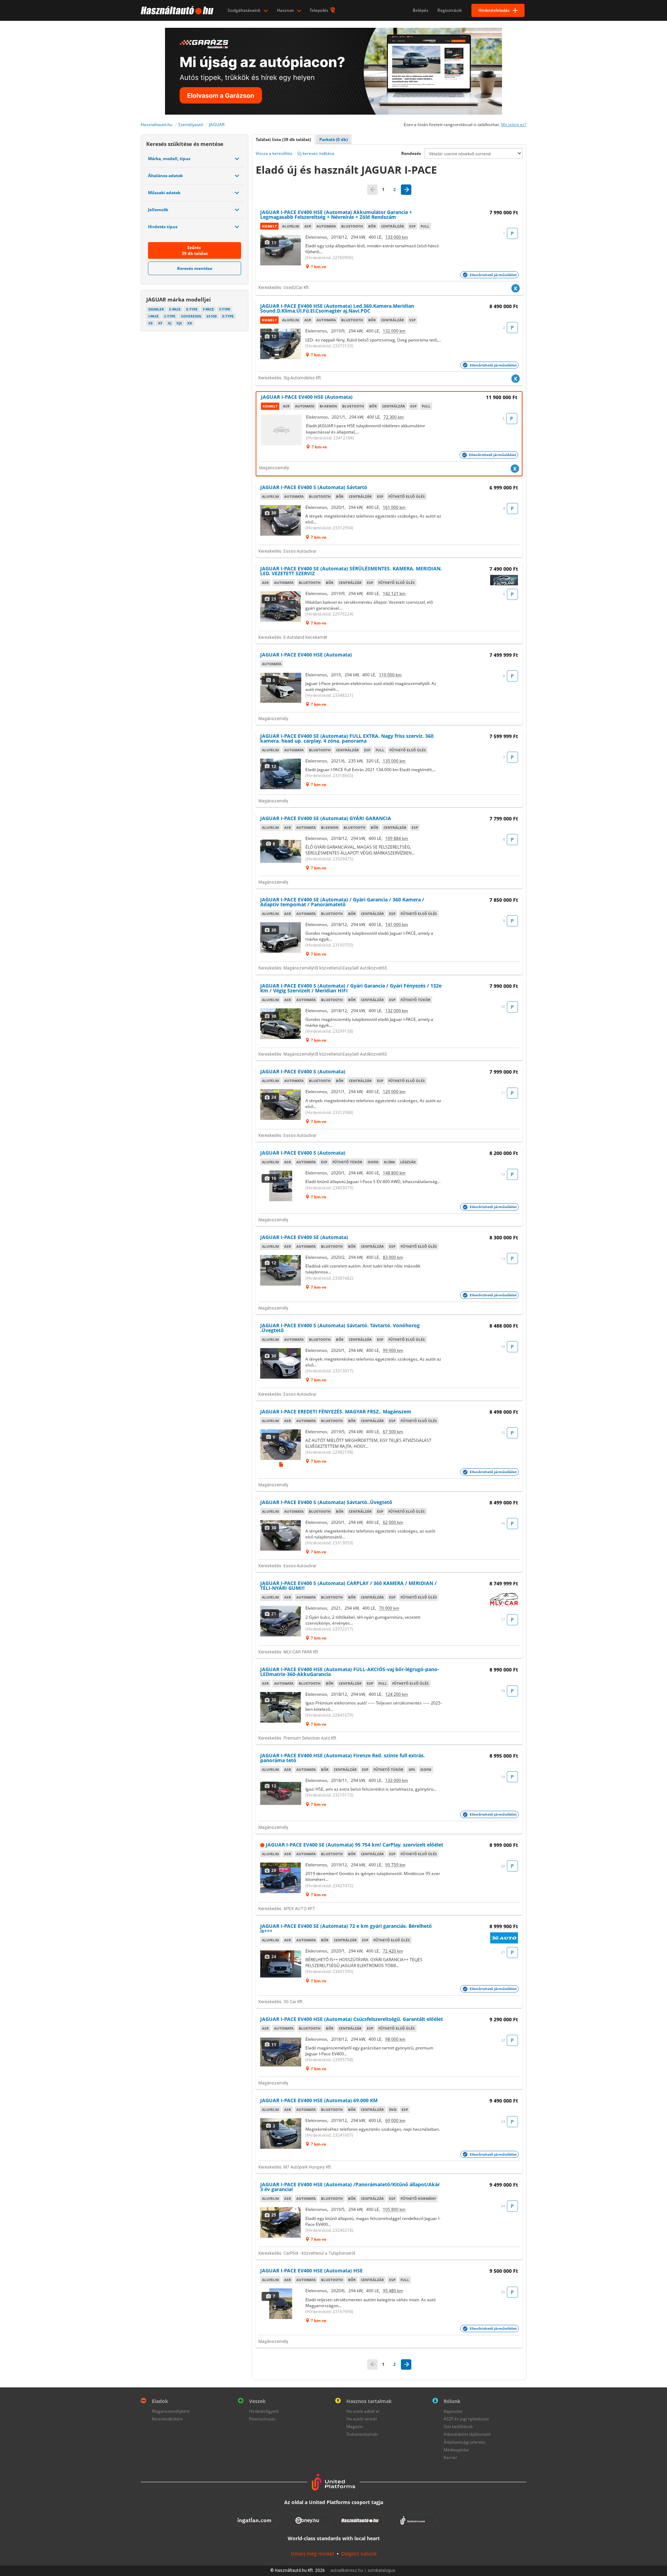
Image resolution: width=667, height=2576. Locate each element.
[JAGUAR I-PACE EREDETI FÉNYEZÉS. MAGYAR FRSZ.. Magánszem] (281, 1445)
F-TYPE (225, 309)
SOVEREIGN (191, 316)
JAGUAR (217, 125)
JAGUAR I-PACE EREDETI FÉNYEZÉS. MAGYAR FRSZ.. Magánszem (336, 1411)
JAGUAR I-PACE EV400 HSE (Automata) (307, 397)
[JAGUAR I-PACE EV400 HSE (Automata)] (282, 430)
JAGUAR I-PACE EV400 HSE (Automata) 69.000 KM (319, 2100)
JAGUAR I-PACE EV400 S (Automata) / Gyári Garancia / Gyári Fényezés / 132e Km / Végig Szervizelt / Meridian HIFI (351, 988)
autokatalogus (381, 2570)
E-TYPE (192, 309)
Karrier (450, 2457)
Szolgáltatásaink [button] (245, 10)
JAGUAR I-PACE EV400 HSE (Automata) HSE (311, 2270)
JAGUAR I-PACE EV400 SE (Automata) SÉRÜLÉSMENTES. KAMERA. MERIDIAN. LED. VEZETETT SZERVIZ (351, 571)
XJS (179, 323)
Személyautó (191, 125)
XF (160, 323)
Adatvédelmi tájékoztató (467, 2434)
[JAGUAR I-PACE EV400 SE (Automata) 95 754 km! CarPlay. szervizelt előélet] (281, 1878)
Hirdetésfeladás (494, 10)
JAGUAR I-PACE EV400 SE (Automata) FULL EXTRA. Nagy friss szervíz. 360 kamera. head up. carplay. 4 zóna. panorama (347, 738)
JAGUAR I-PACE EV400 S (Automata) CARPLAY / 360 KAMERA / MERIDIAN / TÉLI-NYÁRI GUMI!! (348, 1586)
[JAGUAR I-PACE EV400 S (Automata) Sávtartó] (281, 520)
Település (319, 10)
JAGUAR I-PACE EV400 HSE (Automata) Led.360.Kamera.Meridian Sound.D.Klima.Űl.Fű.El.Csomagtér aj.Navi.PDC (337, 308)
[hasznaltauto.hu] (176, 10)
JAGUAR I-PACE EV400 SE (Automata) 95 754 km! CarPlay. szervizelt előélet (355, 1845)
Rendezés (411, 153)
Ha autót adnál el (363, 2411)
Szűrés (195, 250)
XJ (170, 323)
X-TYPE (228, 316)
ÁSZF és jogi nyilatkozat (466, 2419)
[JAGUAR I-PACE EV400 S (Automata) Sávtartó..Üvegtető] (281, 1535)
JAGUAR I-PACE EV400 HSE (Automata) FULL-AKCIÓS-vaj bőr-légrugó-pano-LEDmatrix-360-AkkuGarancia (350, 1672)
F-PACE (208, 309)
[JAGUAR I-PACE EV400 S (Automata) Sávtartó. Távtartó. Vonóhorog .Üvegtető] (281, 1363)
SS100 (212, 316)
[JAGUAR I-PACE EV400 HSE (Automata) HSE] (281, 2304)
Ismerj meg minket (312, 2554)
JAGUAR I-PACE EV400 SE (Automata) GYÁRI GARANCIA (326, 818)
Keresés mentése (195, 268)
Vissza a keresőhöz (274, 153)
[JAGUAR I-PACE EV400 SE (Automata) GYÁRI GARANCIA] (281, 851)
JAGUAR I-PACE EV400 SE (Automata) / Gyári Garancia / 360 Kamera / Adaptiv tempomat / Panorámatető (342, 902)
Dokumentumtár (362, 2434)
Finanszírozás (262, 2419)
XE (151, 323)
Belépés (421, 10)
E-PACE (175, 309)
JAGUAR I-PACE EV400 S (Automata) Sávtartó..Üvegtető (326, 1502)
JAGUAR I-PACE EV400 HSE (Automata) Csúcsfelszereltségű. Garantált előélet (352, 2019)
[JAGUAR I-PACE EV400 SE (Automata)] (281, 1270)
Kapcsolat (453, 2411)
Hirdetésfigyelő (264, 2411)
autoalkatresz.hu (347, 2570)
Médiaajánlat (456, 2450)
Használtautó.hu (157, 125)
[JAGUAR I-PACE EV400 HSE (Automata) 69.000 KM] (281, 2133)
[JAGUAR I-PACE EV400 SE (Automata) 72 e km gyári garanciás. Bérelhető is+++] (281, 1964)
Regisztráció (450, 10)
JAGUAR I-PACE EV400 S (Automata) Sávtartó (314, 487)
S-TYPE (170, 316)
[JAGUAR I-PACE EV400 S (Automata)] (281, 1105)
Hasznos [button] (286, 10)
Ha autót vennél (362, 2419)
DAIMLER (156, 309)
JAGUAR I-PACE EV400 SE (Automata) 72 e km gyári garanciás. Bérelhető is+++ (346, 1928)
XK (190, 323)
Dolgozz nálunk (359, 2554)
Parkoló (333, 139)
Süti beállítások (458, 2426)
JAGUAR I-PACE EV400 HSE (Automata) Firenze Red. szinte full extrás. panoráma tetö (343, 1758)
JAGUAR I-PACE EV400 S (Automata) (303, 1071)
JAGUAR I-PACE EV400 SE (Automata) (304, 1237)
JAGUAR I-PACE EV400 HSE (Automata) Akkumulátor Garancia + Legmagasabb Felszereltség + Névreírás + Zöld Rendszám (336, 214)
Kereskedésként (167, 2419)
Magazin (355, 2426)
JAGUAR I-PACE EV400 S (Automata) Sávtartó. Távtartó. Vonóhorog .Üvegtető (340, 1328)
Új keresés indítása (316, 153)
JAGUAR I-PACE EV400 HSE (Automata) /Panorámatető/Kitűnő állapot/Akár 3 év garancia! (350, 2187)
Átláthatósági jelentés (465, 2442)
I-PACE (154, 316)
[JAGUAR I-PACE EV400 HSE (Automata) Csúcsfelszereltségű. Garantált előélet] (281, 2052)
